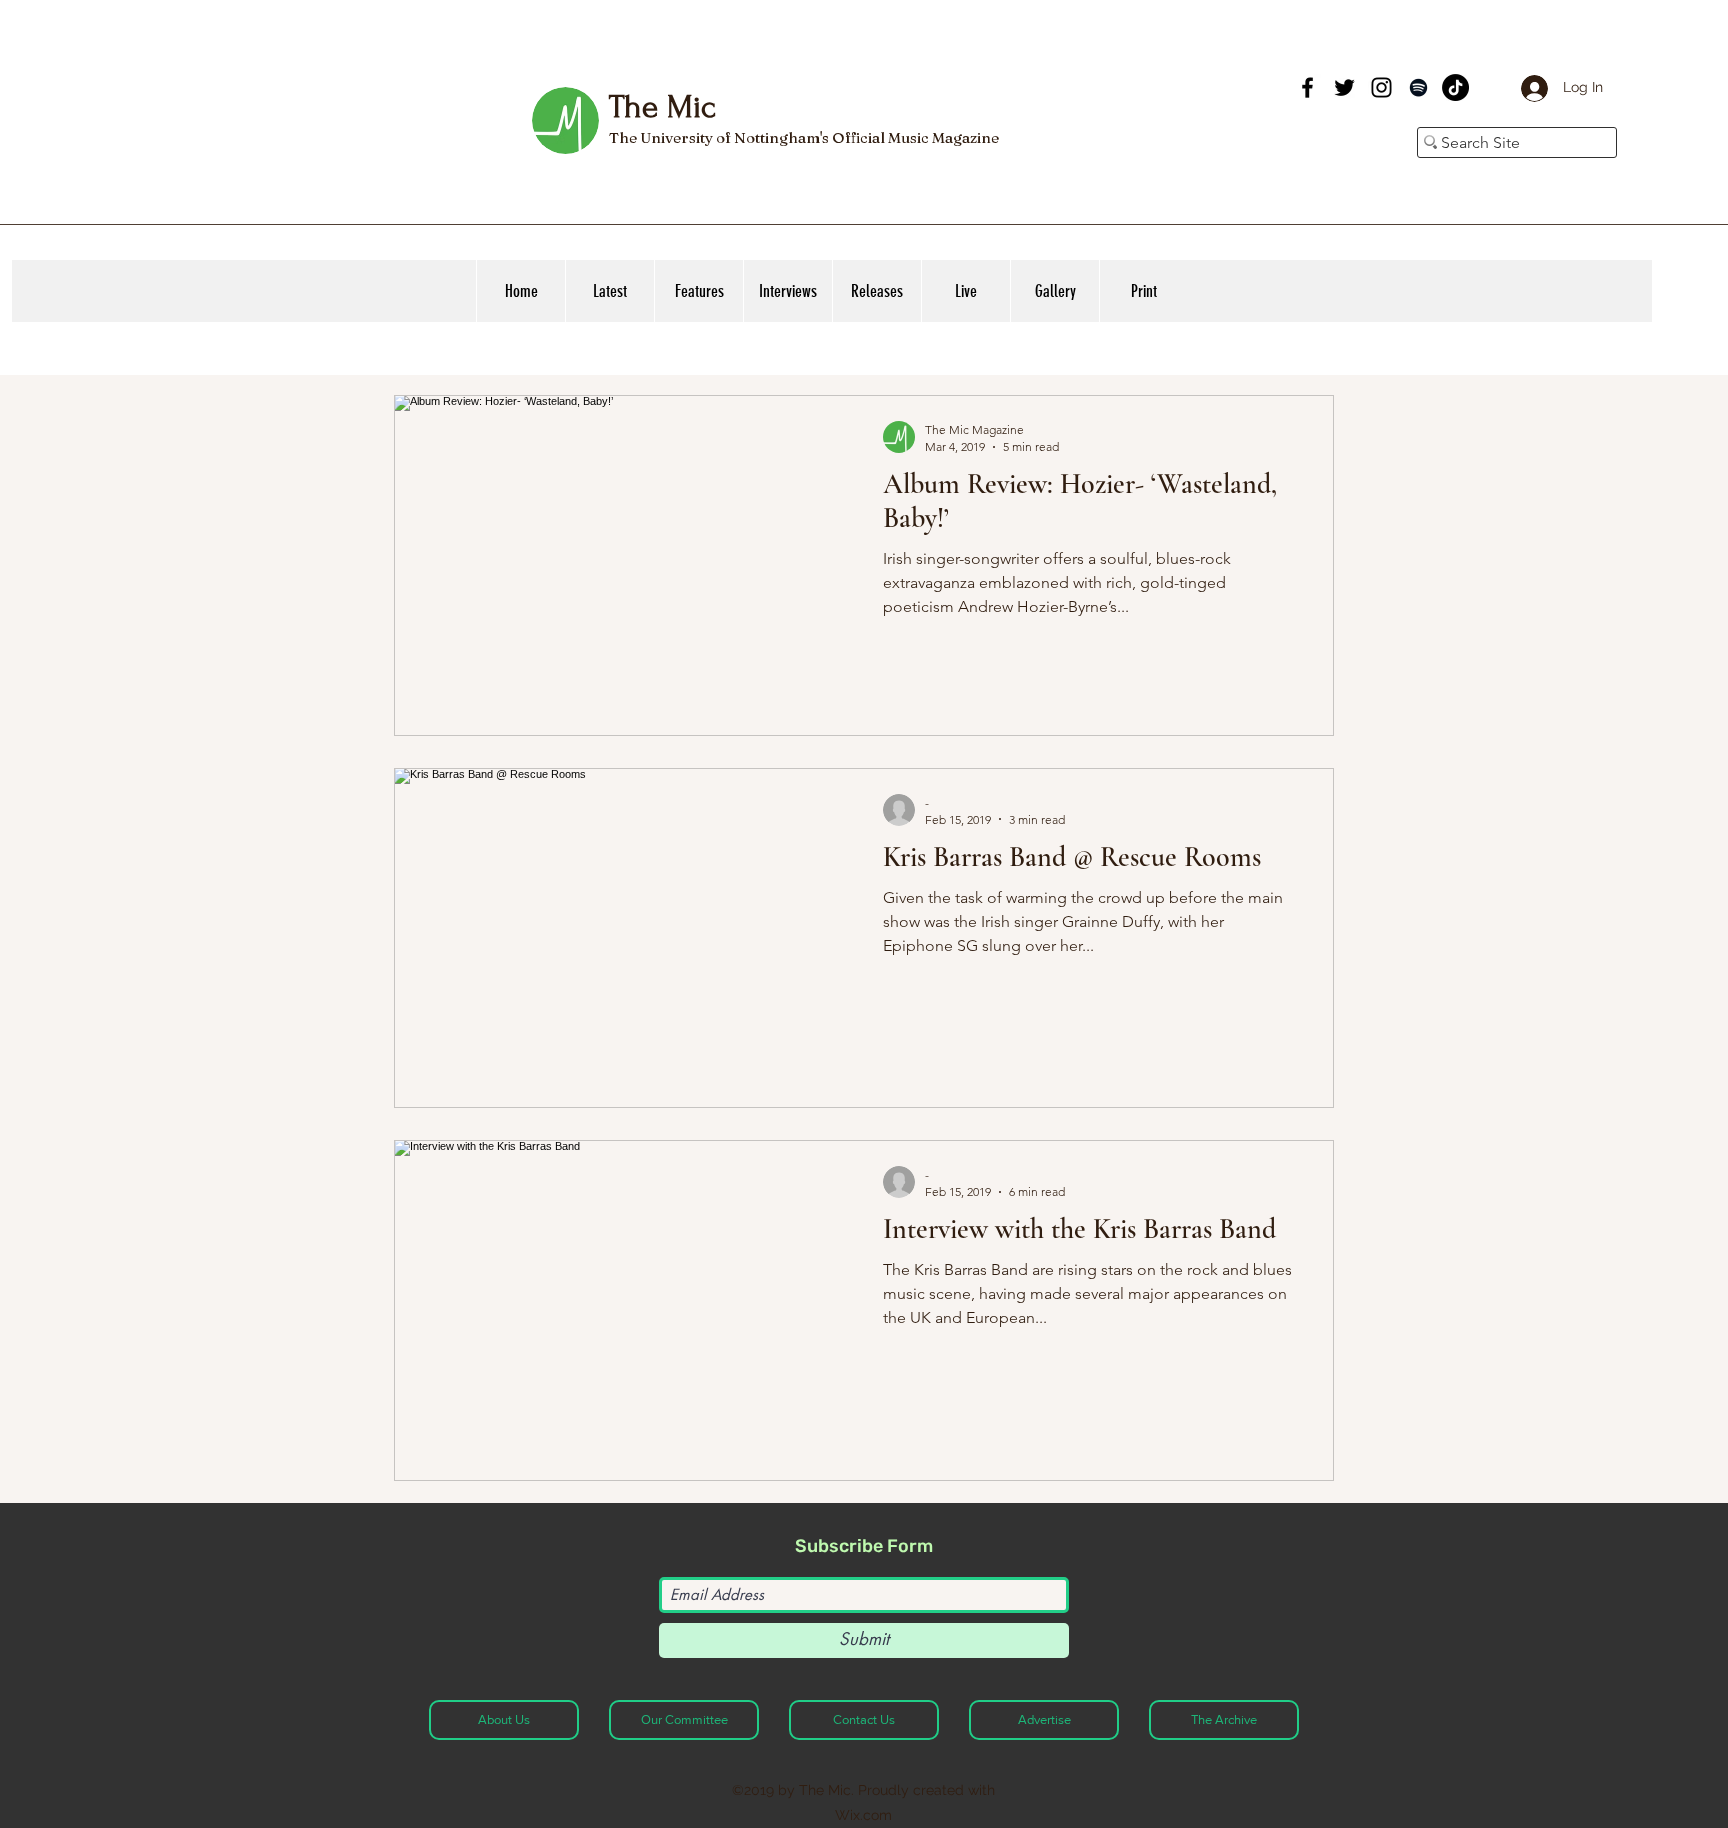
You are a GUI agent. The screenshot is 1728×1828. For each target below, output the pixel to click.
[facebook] (1307, 87)
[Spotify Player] (1142, 108)
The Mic (662, 107)
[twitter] (1344, 87)
